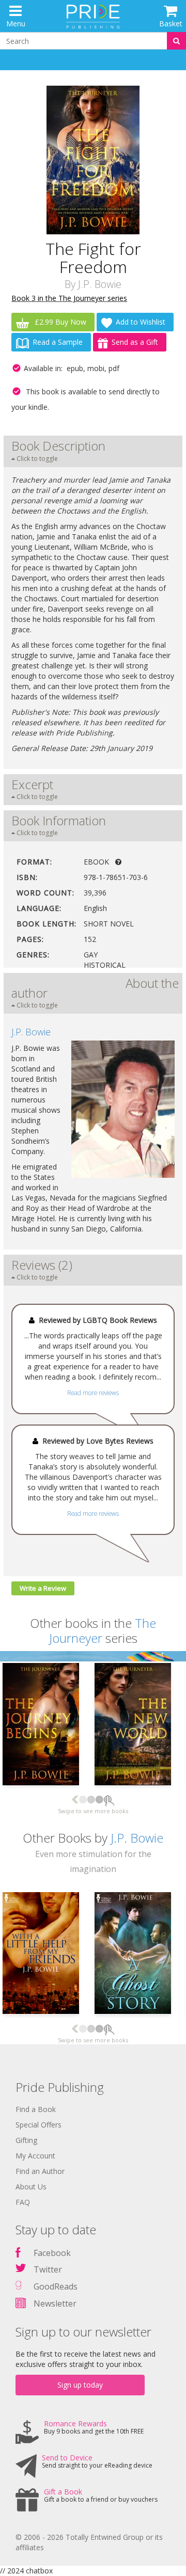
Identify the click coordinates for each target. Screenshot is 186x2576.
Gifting (26, 2140)
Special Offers (38, 2125)
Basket (171, 23)
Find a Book (36, 2109)
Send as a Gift (135, 342)
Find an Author (40, 2171)
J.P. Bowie (100, 284)
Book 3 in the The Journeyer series (69, 298)
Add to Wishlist (141, 322)
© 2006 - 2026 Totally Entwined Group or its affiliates (89, 2542)
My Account (35, 2156)
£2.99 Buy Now (59, 322)
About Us (31, 2187)
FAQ (23, 2202)
